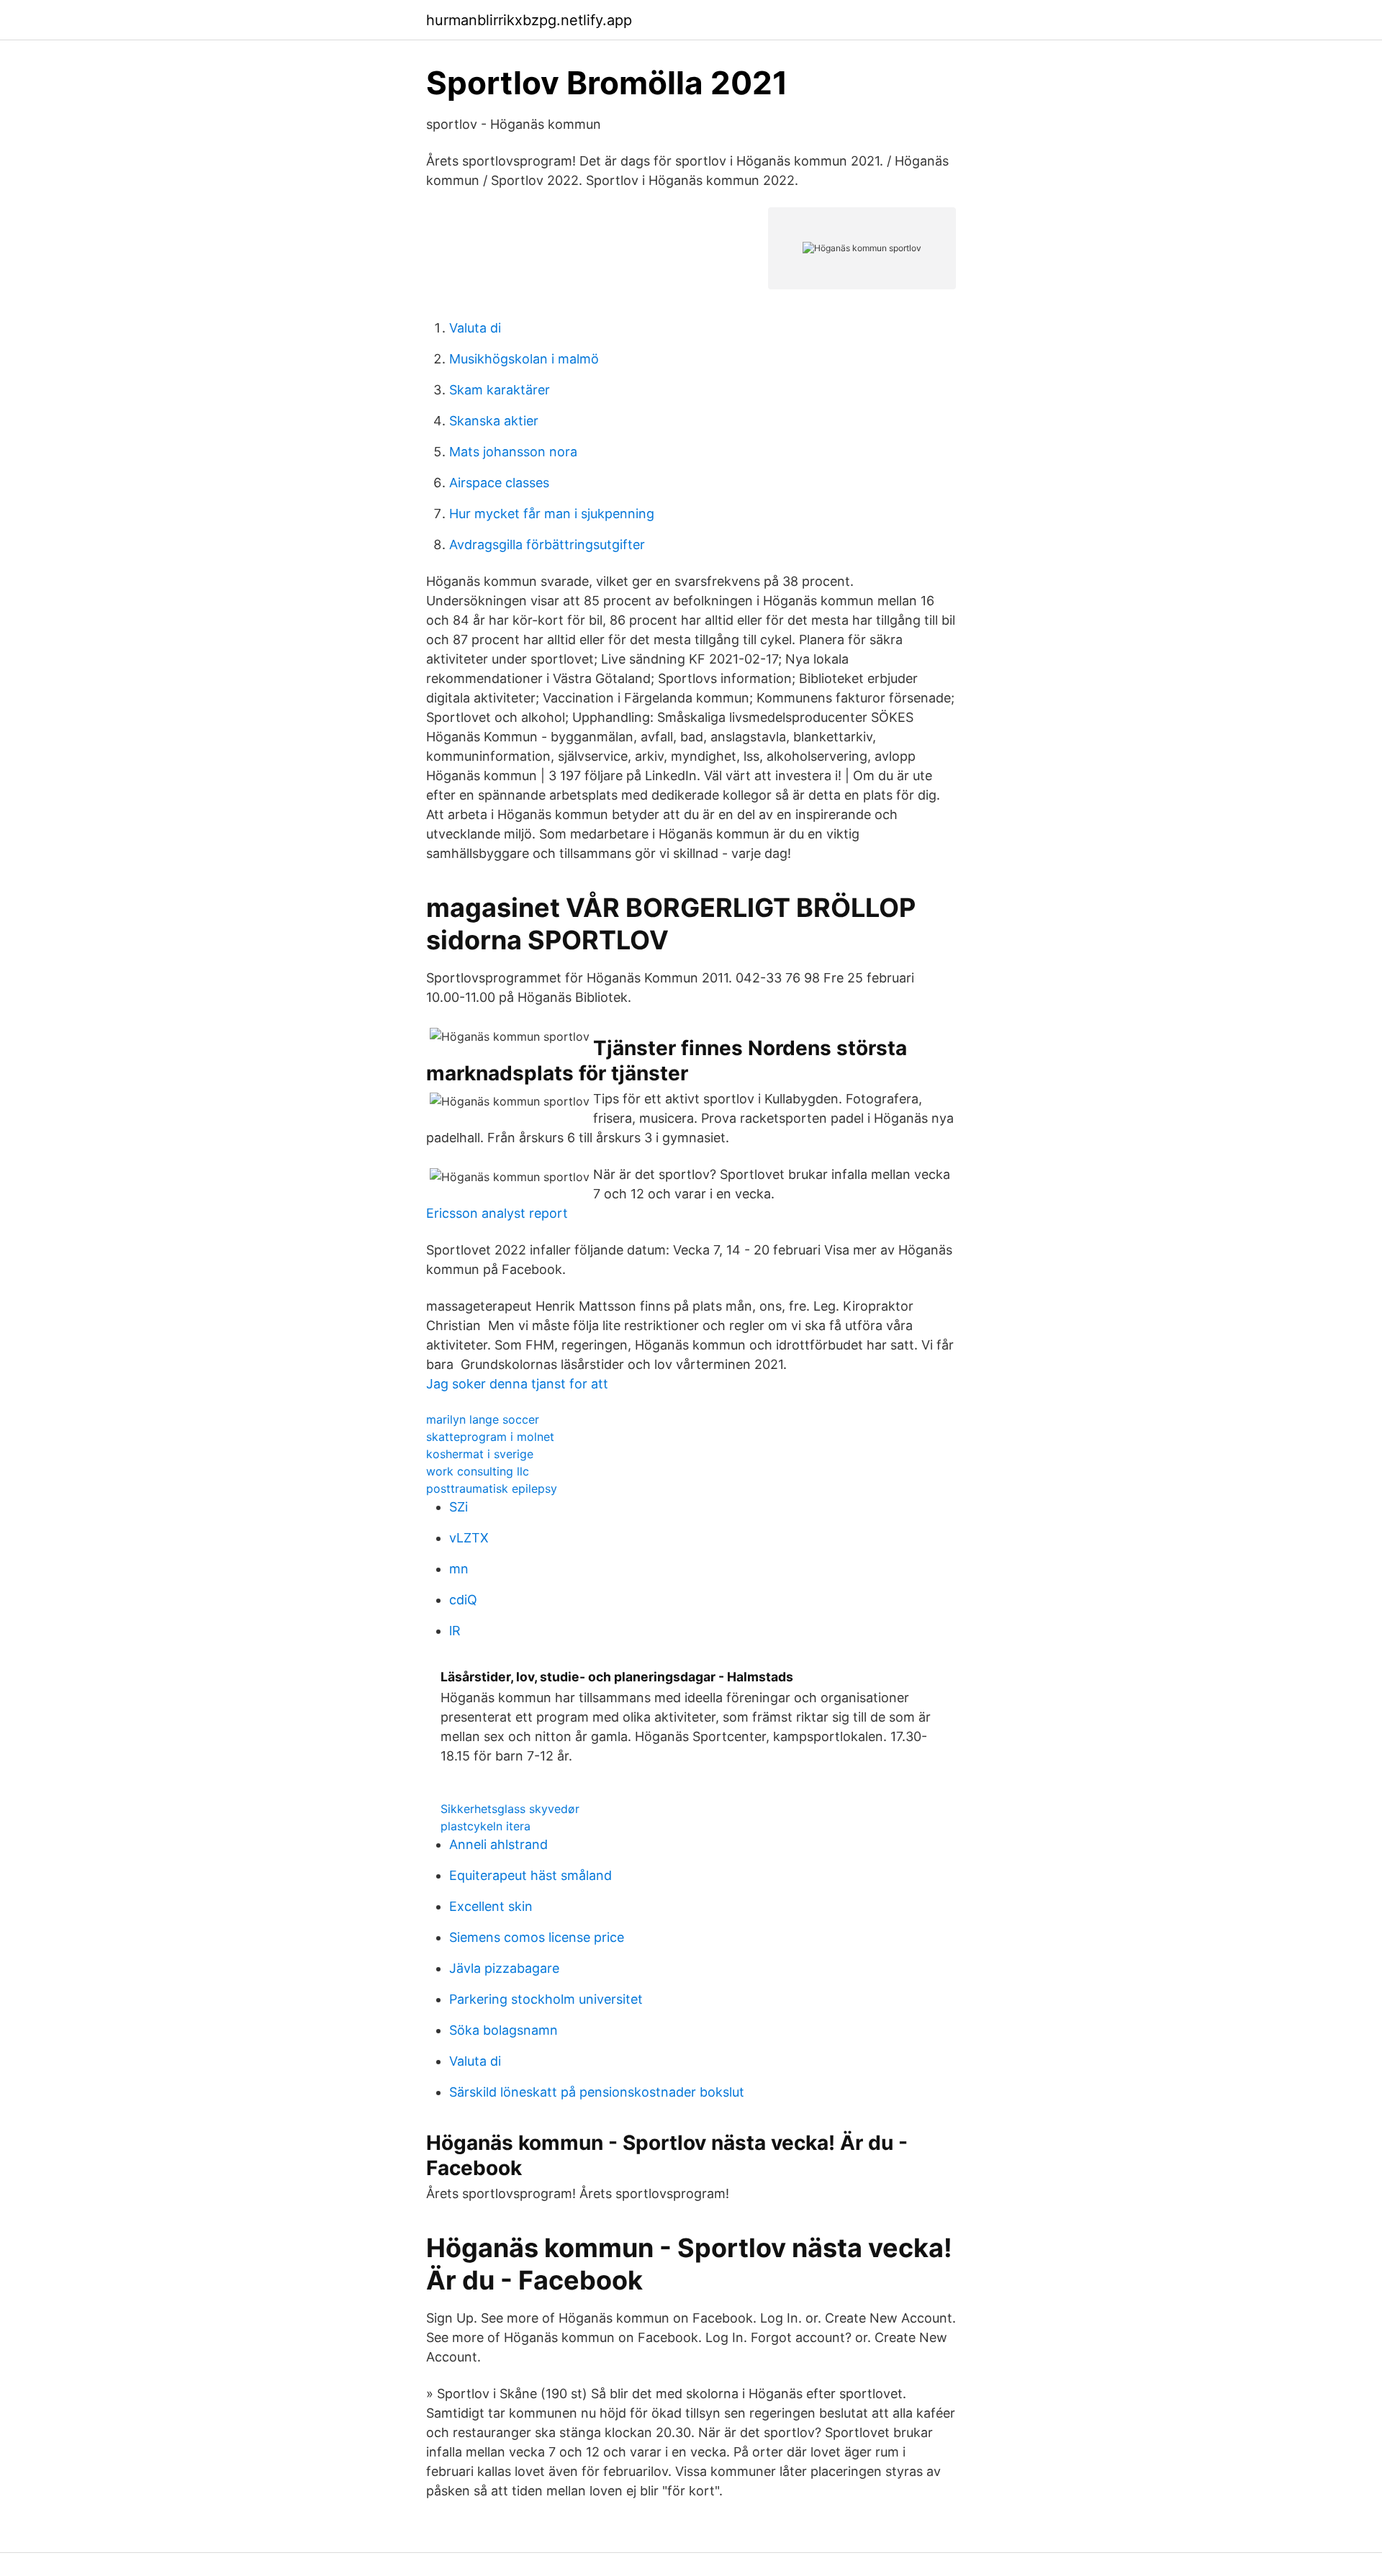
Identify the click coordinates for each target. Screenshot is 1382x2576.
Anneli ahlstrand (498, 1844)
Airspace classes (499, 483)
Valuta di (475, 328)
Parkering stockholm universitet (546, 1999)
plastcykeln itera (485, 1826)
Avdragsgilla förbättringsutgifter (547, 544)
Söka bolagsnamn (503, 2030)
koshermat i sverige (480, 1454)
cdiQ (463, 1600)
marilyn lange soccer (483, 1419)
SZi (459, 1507)
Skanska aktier (494, 421)
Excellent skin (491, 1906)
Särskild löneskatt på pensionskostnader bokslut (597, 2092)
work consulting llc (478, 1471)
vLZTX (469, 1538)
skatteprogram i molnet (490, 1437)
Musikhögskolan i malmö (524, 359)
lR (455, 1631)
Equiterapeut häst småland (530, 1875)
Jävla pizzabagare (504, 1968)
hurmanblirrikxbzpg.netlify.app (529, 20)
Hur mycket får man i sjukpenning (552, 514)
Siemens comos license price (537, 1937)
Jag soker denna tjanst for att (517, 1384)
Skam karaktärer (500, 390)
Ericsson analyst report (497, 1213)
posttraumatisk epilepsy (492, 1488)
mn (459, 1569)
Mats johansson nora (513, 452)
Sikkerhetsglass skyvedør (510, 1809)
